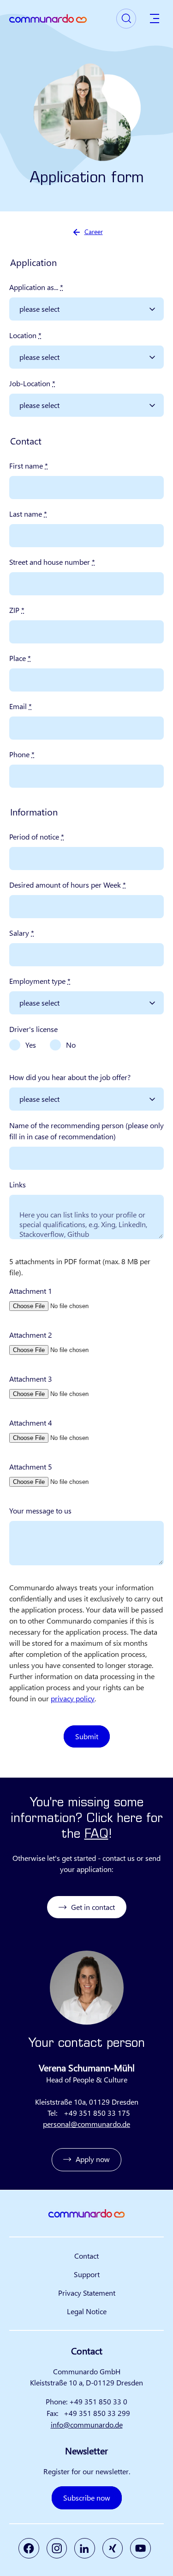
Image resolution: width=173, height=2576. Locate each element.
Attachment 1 (31, 1291)
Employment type (40, 981)
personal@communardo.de (86, 2124)
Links (18, 1184)
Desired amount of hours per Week (68, 885)
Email (21, 706)
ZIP (17, 610)
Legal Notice (87, 2311)
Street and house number (52, 562)
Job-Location (32, 383)
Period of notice (37, 837)
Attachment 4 (31, 1423)
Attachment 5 (31, 1467)
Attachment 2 (31, 1335)
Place (20, 658)
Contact (86, 2256)
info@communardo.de (87, 2425)
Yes (31, 1045)
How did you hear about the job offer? (70, 1077)
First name (29, 466)
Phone (22, 754)
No (71, 1045)
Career (94, 232)
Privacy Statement (87, 2293)
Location (25, 335)
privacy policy (73, 1698)
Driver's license (33, 1029)
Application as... (36, 287)
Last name (28, 514)
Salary (22, 933)
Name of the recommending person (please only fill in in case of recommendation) (86, 1131)
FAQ (96, 1835)
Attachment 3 (31, 1379)
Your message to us (40, 1510)
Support (87, 2274)
